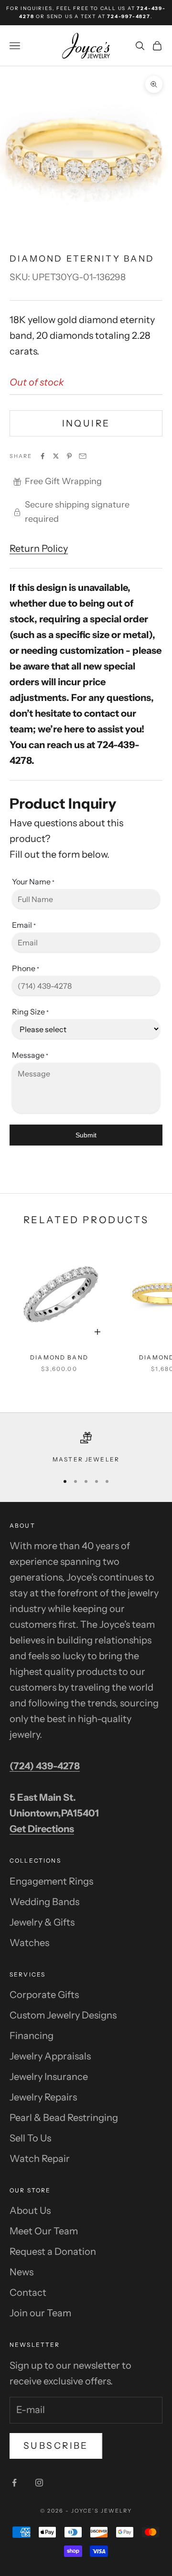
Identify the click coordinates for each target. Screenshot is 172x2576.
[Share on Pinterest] (69, 456)
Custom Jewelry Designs (63, 2015)
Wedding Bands (44, 1902)
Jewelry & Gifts (42, 1922)
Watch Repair (40, 2159)
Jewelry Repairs (43, 2097)
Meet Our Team (44, 2231)
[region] (86, 1448)
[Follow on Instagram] (39, 2483)
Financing (32, 2036)
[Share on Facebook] (43, 456)
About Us (30, 2211)
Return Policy (39, 548)
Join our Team (40, 2313)
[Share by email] (83, 456)
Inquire (86, 423)
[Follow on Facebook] (14, 2483)
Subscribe (56, 2446)
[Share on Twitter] (56, 456)
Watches (29, 1943)
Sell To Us (30, 2138)
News (21, 2272)
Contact (28, 2292)
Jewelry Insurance (49, 2077)
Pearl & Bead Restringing (64, 2118)
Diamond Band (59, 1357)
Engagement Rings (51, 1881)
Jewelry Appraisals (50, 2056)
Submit (86, 1135)
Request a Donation (53, 2251)
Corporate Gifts (44, 1995)
